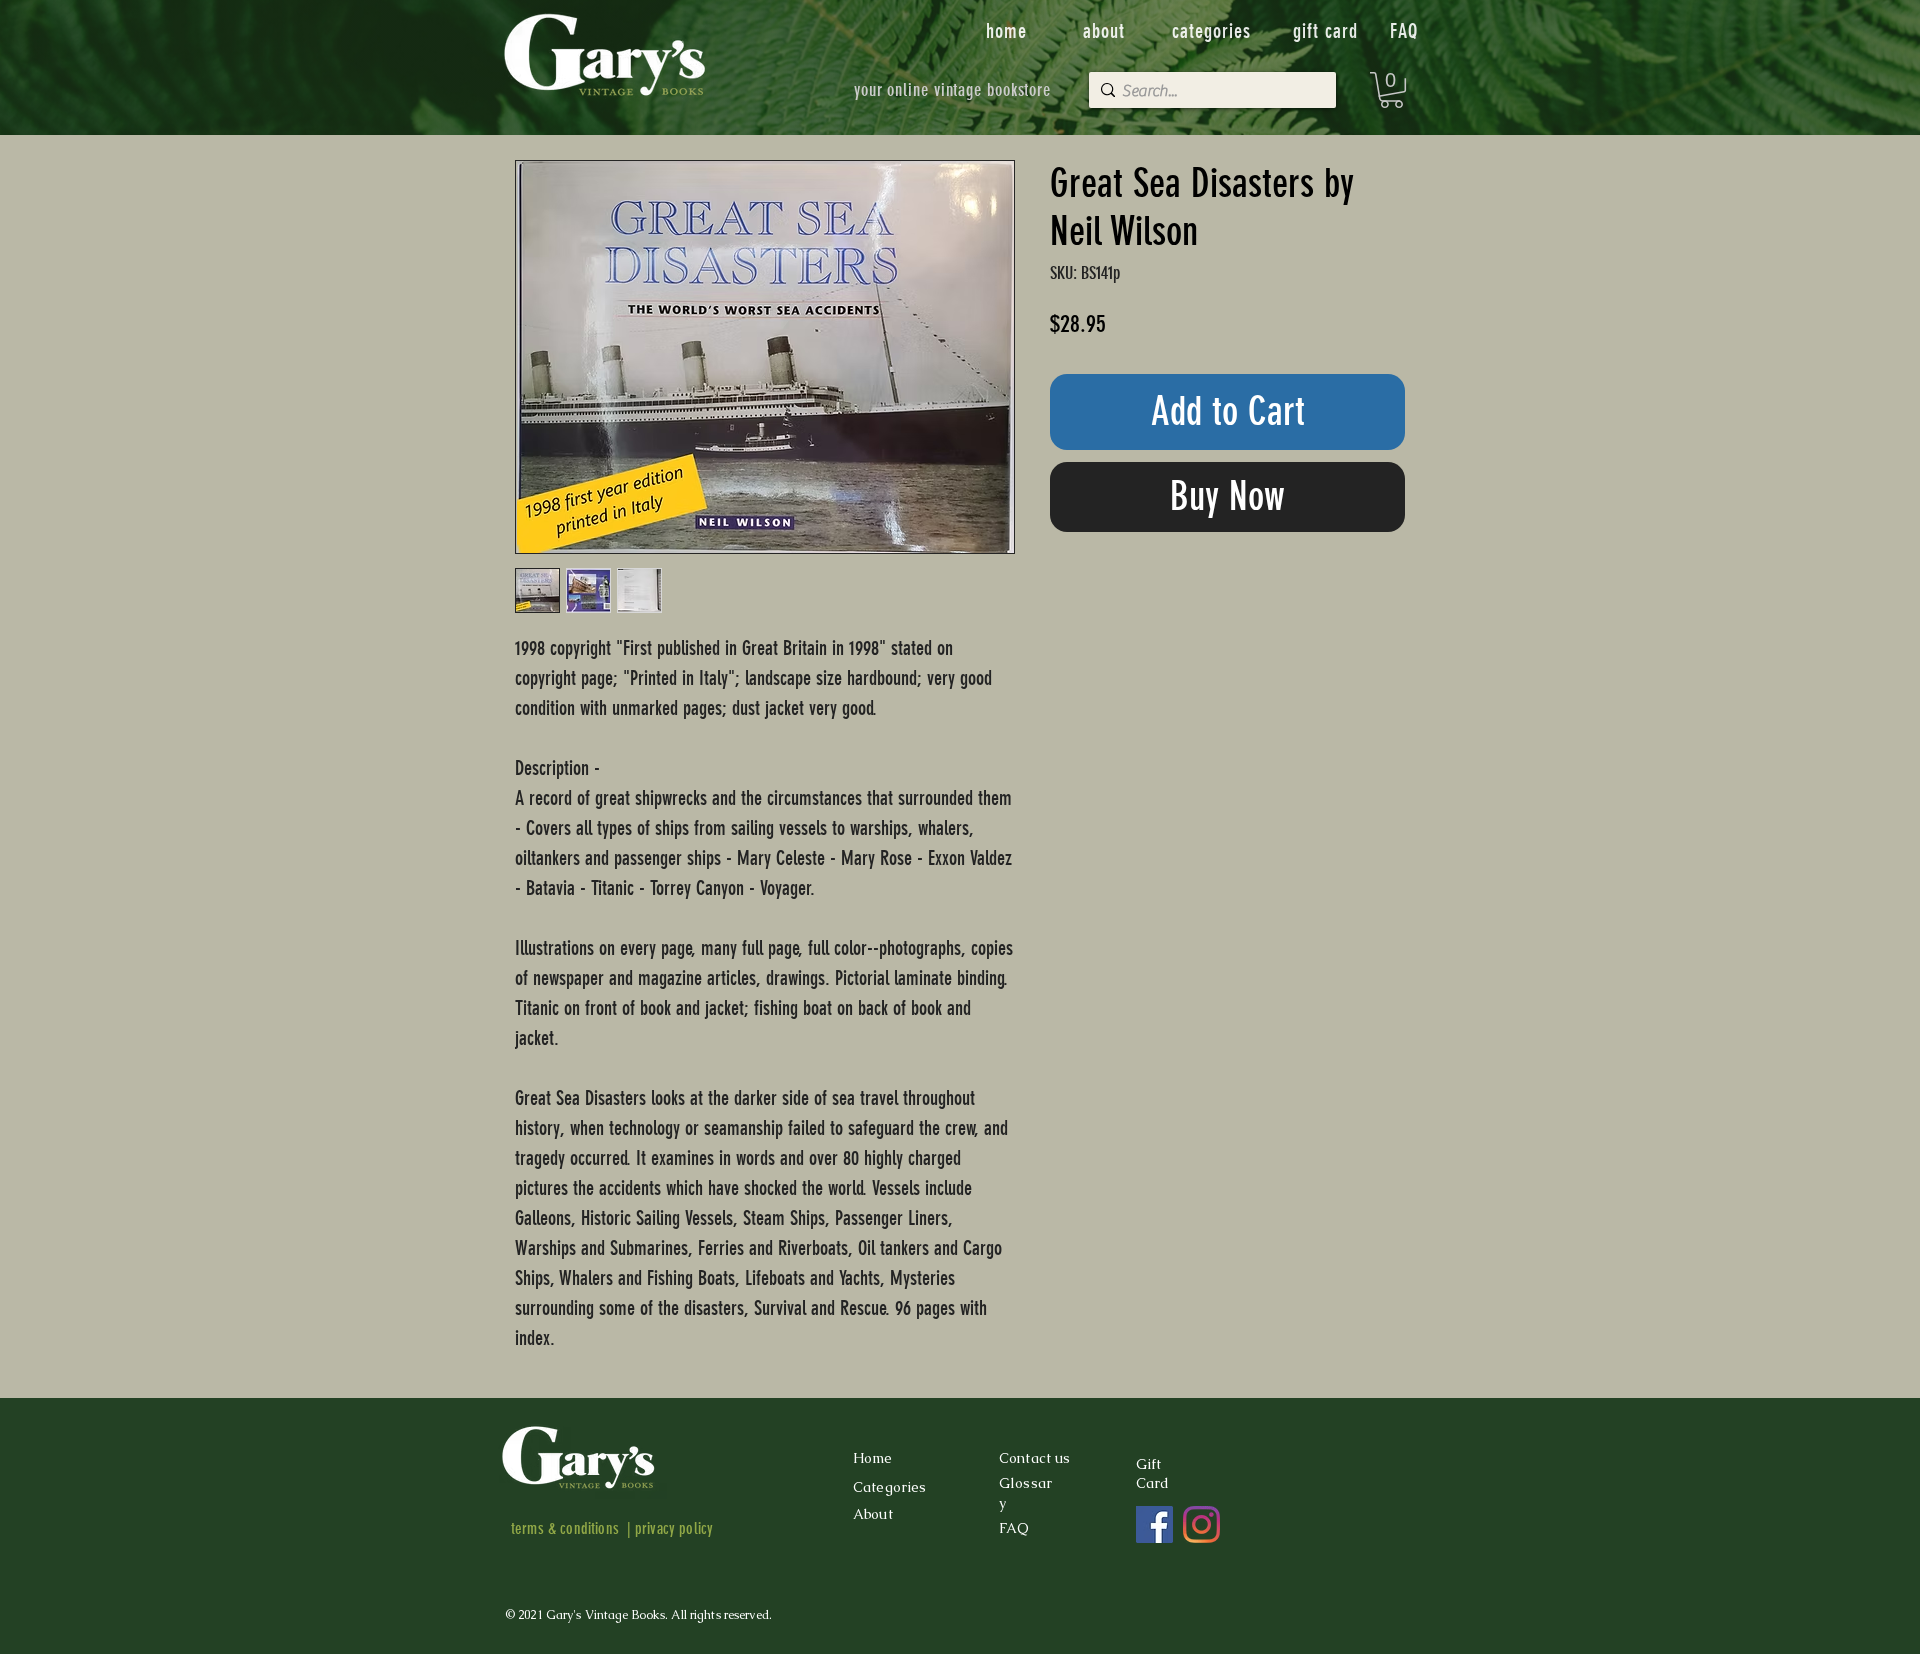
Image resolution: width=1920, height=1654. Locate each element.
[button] (1391, 90)
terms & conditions (565, 1528)
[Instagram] (1201, 1524)
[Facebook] (1154, 1524)
